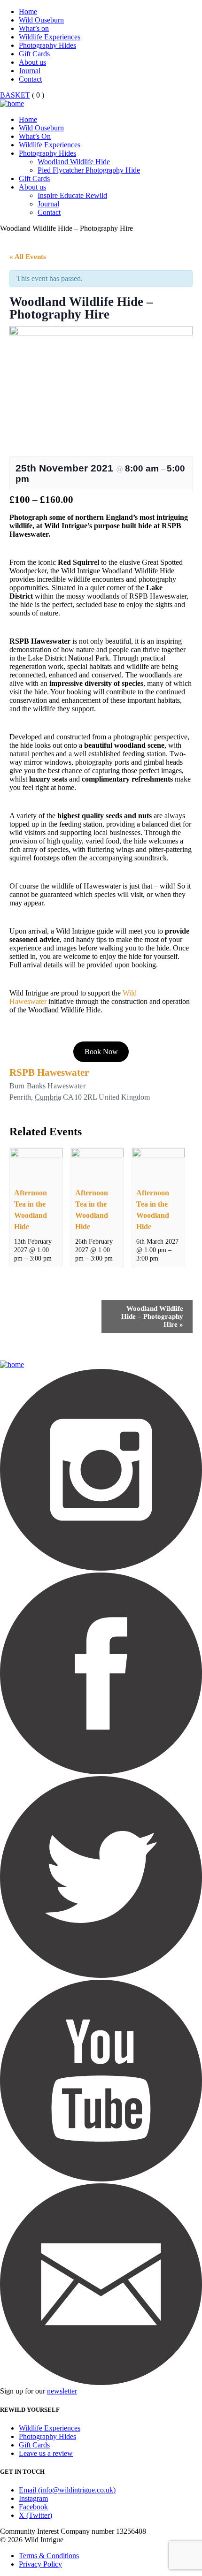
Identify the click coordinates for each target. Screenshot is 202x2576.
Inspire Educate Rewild (72, 195)
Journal (30, 71)
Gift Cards (34, 54)
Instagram (33, 2498)
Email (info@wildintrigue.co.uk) (67, 2490)
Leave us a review (46, 2453)
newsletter (62, 2391)
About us (32, 62)
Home (28, 11)
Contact (30, 79)
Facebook (33, 2507)
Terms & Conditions (49, 2556)
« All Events (28, 257)
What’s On (35, 136)
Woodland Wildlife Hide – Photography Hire (152, 1316)
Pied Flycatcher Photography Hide (89, 170)
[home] (12, 103)
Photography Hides (47, 45)
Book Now (101, 1052)
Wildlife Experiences (50, 37)
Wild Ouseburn (41, 20)
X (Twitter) (35, 2515)
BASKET (15, 95)
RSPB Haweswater (49, 1072)
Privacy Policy (40, 2564)
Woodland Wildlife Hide (74, 162)
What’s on (34, 28)
